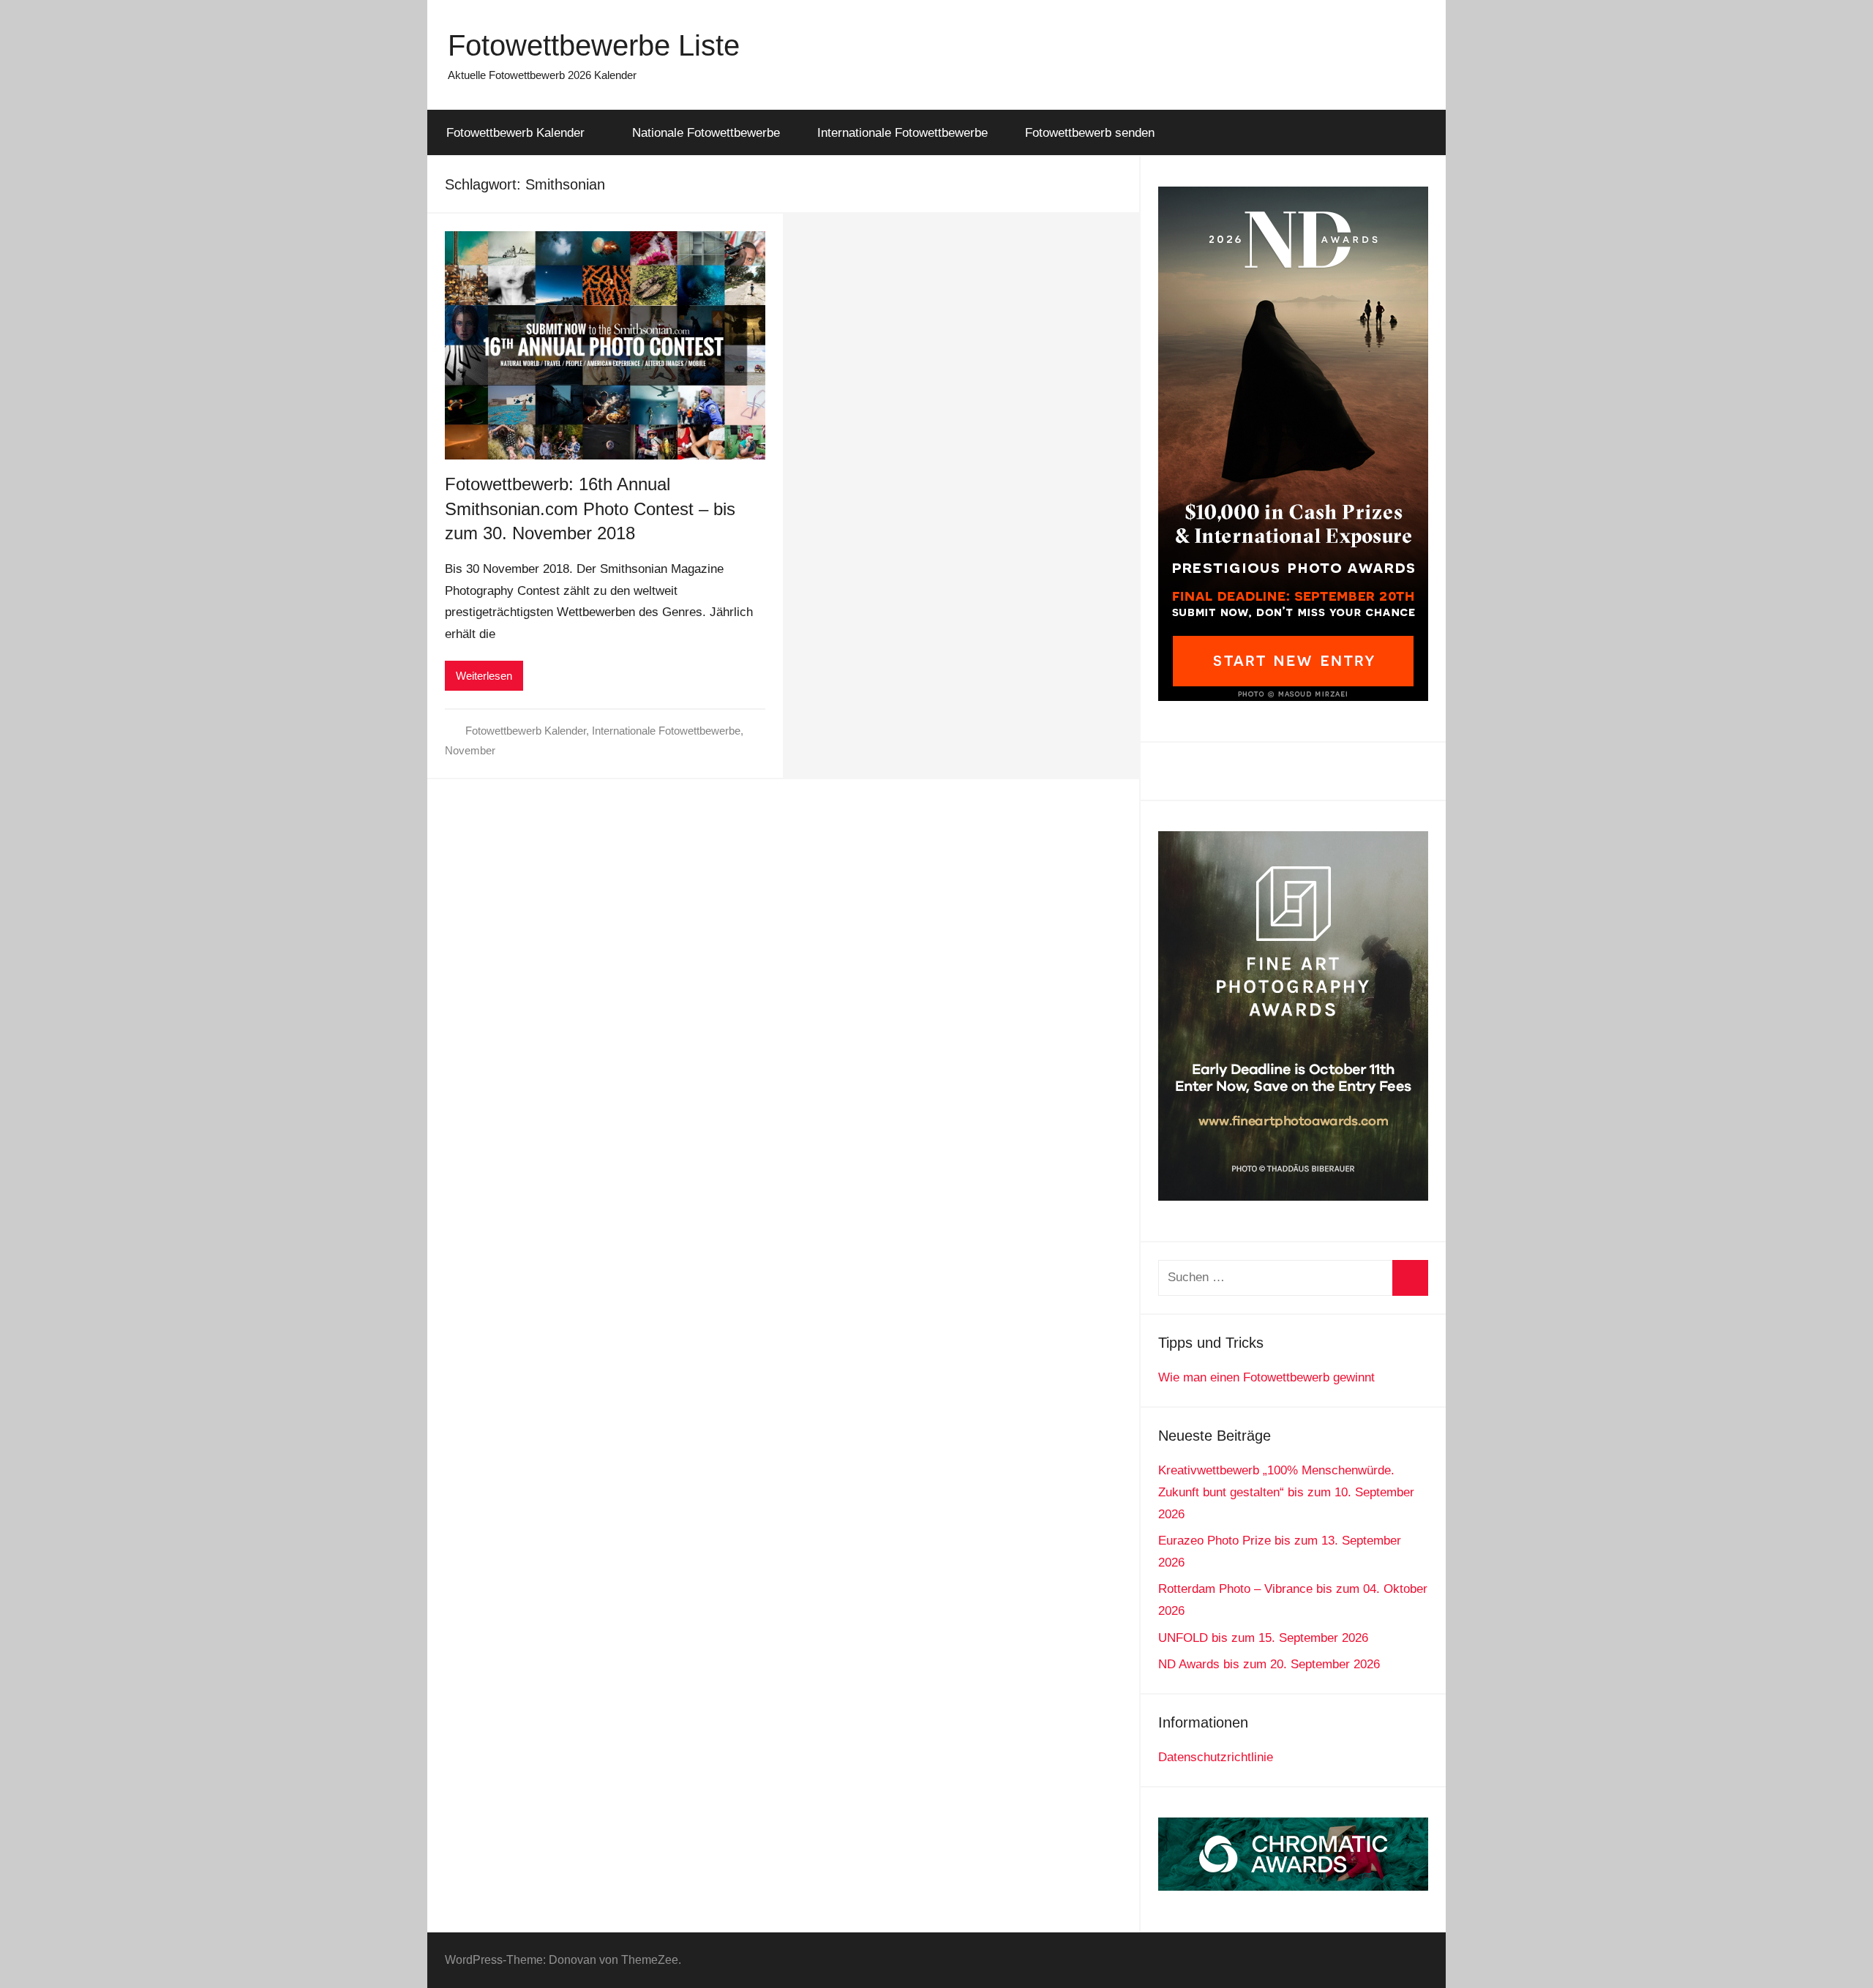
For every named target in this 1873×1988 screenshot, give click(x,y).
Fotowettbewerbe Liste (594, 45)
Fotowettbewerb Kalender (515, 133)
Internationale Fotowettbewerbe (902, 133)
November (470, 750)
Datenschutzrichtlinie (1216, 1757)
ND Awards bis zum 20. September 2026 (1269, 1664)
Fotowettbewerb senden (1090, 133)
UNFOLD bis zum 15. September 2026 (1263, 1638)
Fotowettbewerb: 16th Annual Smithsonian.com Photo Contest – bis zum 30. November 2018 (590, 509)
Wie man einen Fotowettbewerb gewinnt (1266, 1377)
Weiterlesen (484, 676)
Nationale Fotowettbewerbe (706, 133)
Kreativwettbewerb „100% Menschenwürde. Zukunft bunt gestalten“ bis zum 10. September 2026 (1286, 1492)
